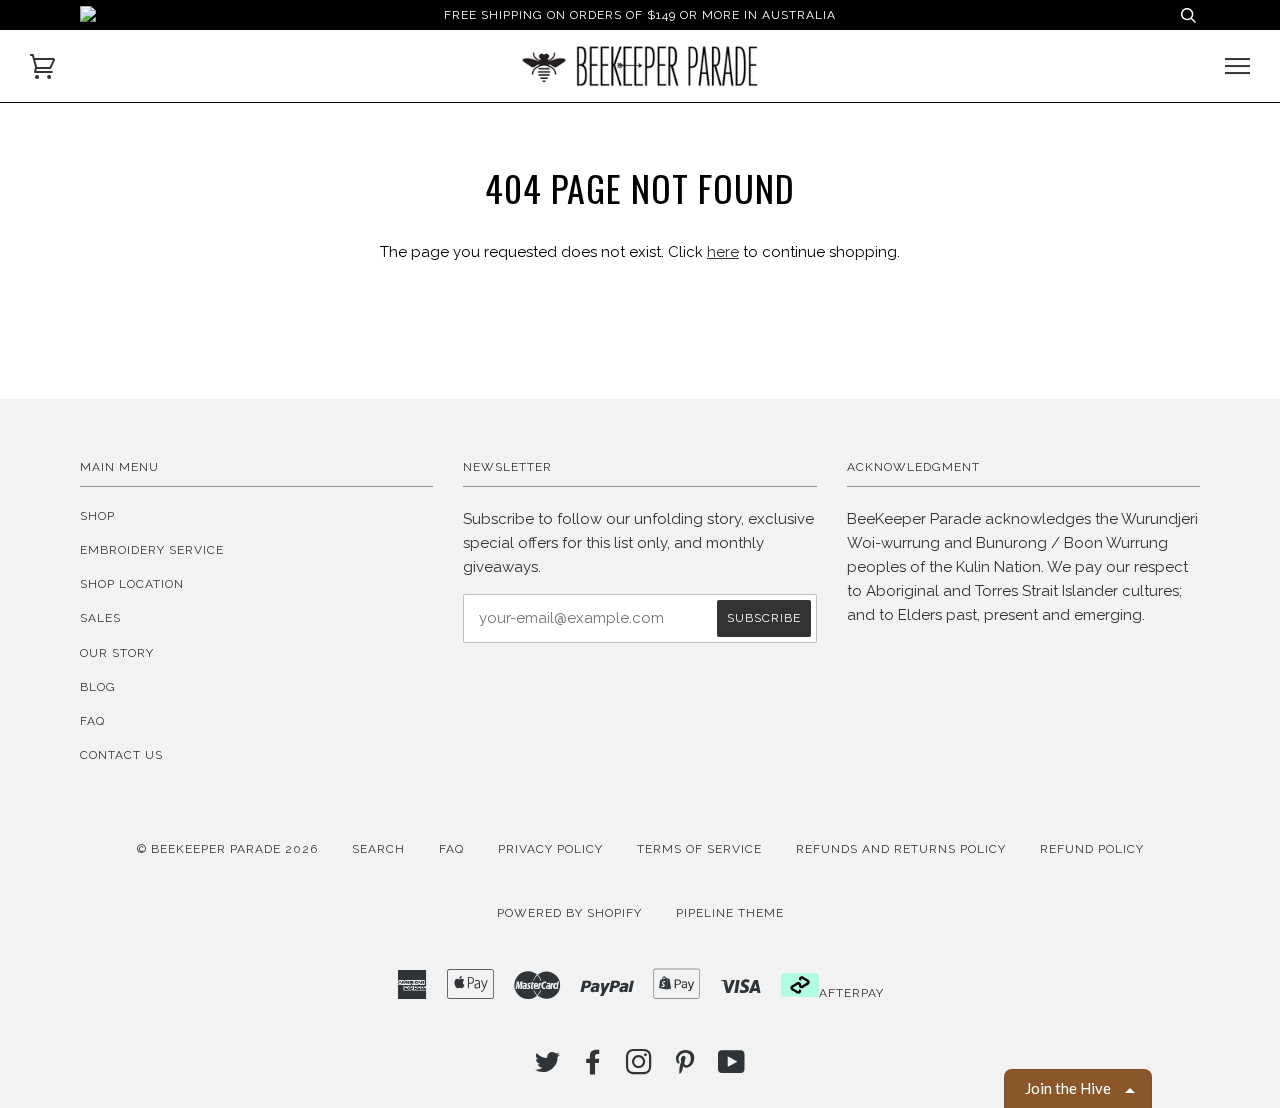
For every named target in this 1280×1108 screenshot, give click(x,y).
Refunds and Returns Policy (901, 849)
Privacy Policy (550, 849)
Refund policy (1092, 849)
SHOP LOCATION (132, 584)
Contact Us (121, 755)
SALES (100, 618)
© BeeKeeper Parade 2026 (227, 849)
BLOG (98, 687)
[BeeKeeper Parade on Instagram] (639, 1068)
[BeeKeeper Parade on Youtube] (732, 1068)
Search (378, 849)
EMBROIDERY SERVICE (152, 550)
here (723, 252)
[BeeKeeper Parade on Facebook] (593, 1068)
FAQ (92, 721)
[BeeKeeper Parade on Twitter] (548, 1068)
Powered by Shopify (569, 913)
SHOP (97, 516)
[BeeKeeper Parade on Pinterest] (685, 1068)
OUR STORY (117, 653)
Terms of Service (699, 849)
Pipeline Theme (730, 913)
